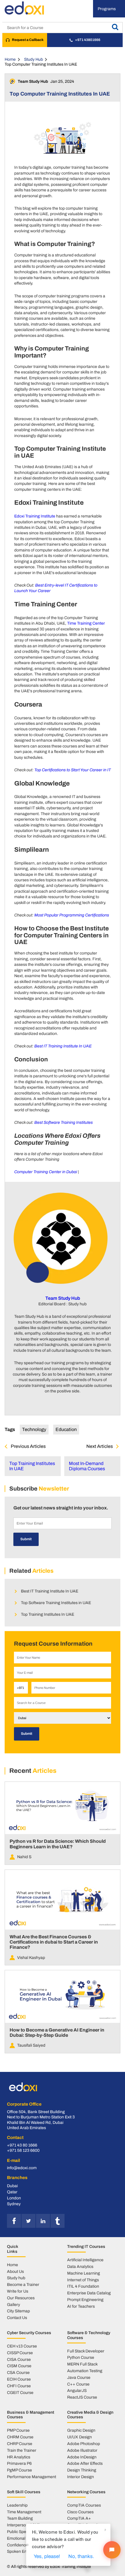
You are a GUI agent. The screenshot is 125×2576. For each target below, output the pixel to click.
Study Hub (34, 59)
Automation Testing (85, 2371)
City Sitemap (18, 2311)
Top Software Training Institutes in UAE (56, 1603)
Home (10, 59)
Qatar (12, 2192)
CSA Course (18, 2372)
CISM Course (19, 2366)
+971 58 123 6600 (23, 2150)
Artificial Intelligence (85, 2260)
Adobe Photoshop (84, 2444)
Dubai (12, 2186)
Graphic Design (81, 2430)
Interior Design (81, 2477)
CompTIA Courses (84, 2505)
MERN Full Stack (82, 2364)
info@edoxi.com (22, 2168)
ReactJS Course (82, 2397)
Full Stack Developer (86, 2351)
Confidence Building (25, 2545)
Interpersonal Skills (24, 2525)
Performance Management (32, 2477)
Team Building (20, 2518)
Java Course (79, 2377)
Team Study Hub (63, 1298)
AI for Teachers (81, 2306)
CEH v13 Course (22, 2346)
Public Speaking (22, 2532)
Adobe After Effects (85, 2463)
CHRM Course (20, 2437)
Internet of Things (83, 2280)
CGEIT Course (20, 2392)
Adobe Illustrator (82, 2450)
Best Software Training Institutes (64, 1122)
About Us (15, 2271)
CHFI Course (19, 2386)
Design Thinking (82, 2470)
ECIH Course (19, 2379)
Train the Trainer (22, 2450)
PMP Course (18, 2430)
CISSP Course (20, 2353)
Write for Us (18, 2291)
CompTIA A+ (79, 2518)
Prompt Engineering (85, 2300)
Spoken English (21, 2551)
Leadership (17, 2505)
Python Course (81, 2357)
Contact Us (17, 2318)
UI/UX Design (80, 2437)
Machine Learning (84, 2273)
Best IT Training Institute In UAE (63, 1046)
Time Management (24, 2512)
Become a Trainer (23, 2284)
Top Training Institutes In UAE (32, 1466)
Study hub (16, 2278)
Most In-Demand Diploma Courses (87, 1466)
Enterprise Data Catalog (89, 2293)
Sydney (14, 2204)
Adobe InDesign (82, 2457)
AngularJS (77, 2390)
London (14, 2198)
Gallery (14, 2304)
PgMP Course (19, 2470)
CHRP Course (20, 2444)
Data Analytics (80, 2266)
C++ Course (78, 2384)
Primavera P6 (19, 2463)
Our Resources (21, 2298)
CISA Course (19, 2359)
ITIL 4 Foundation (83, 2286)
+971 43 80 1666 (22, 2145)
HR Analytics (19, 2457)
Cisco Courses (80, 2512)
